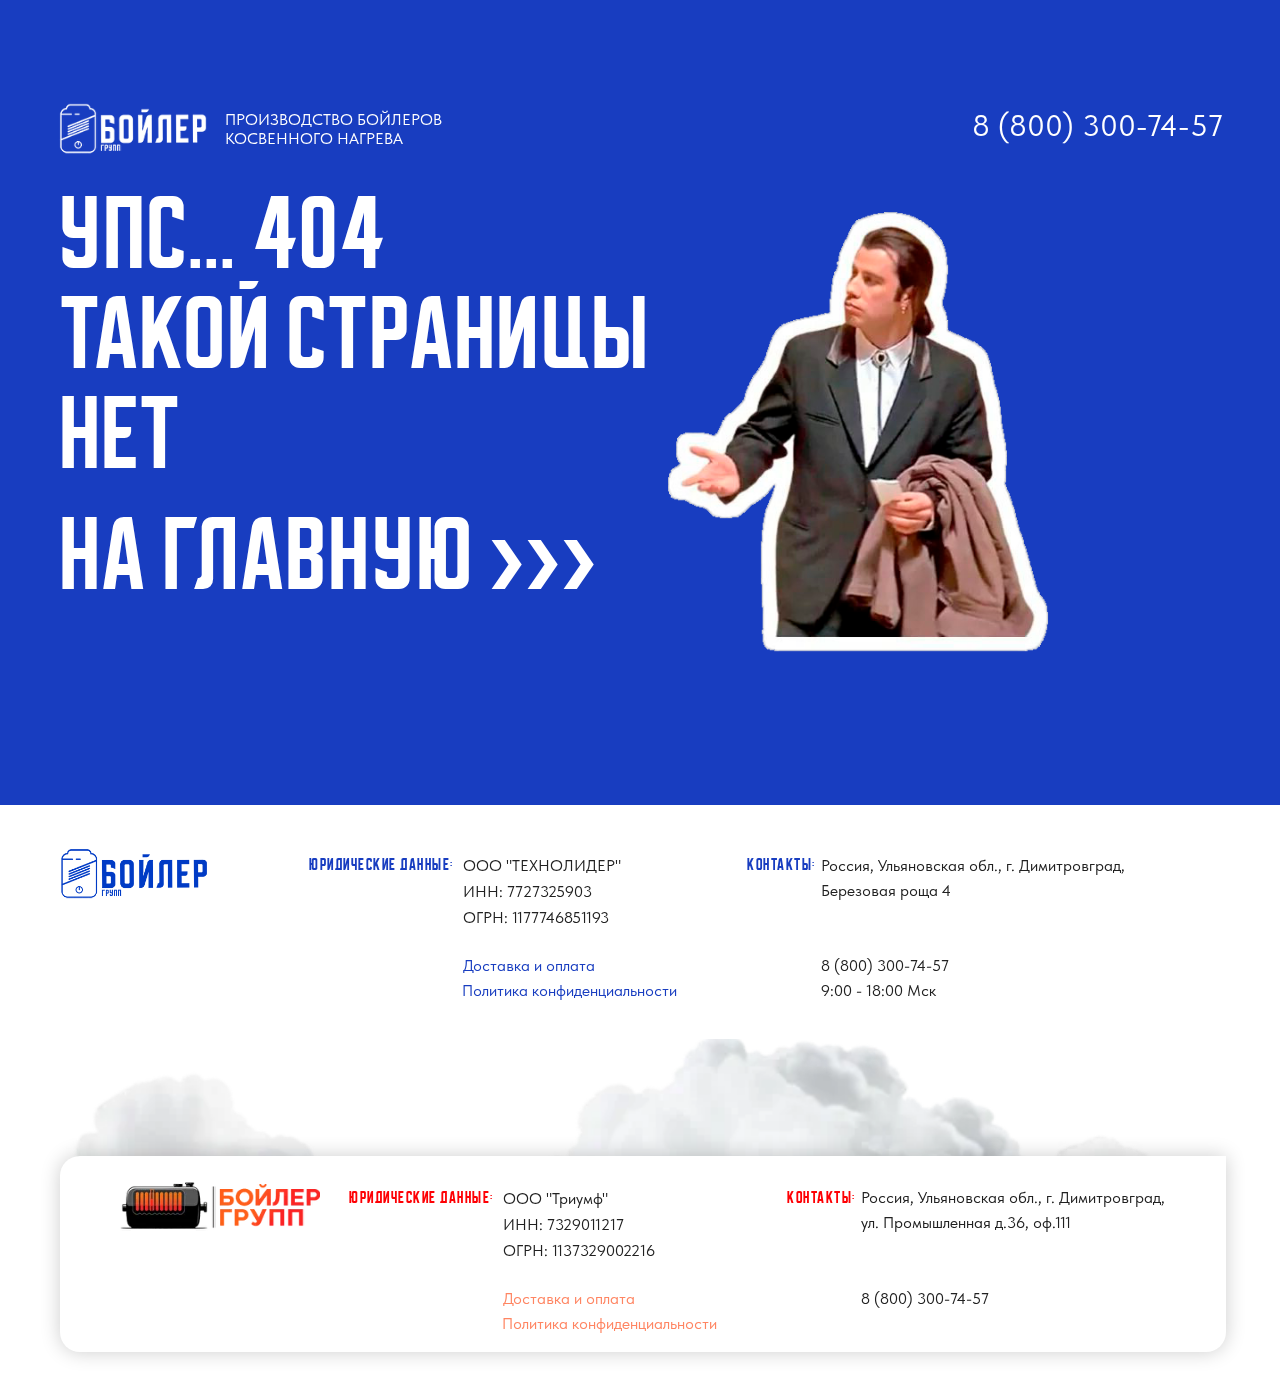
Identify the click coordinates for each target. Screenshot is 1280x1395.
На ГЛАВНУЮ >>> (329, 556)
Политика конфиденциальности (569, 990)
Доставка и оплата (529, 965)
